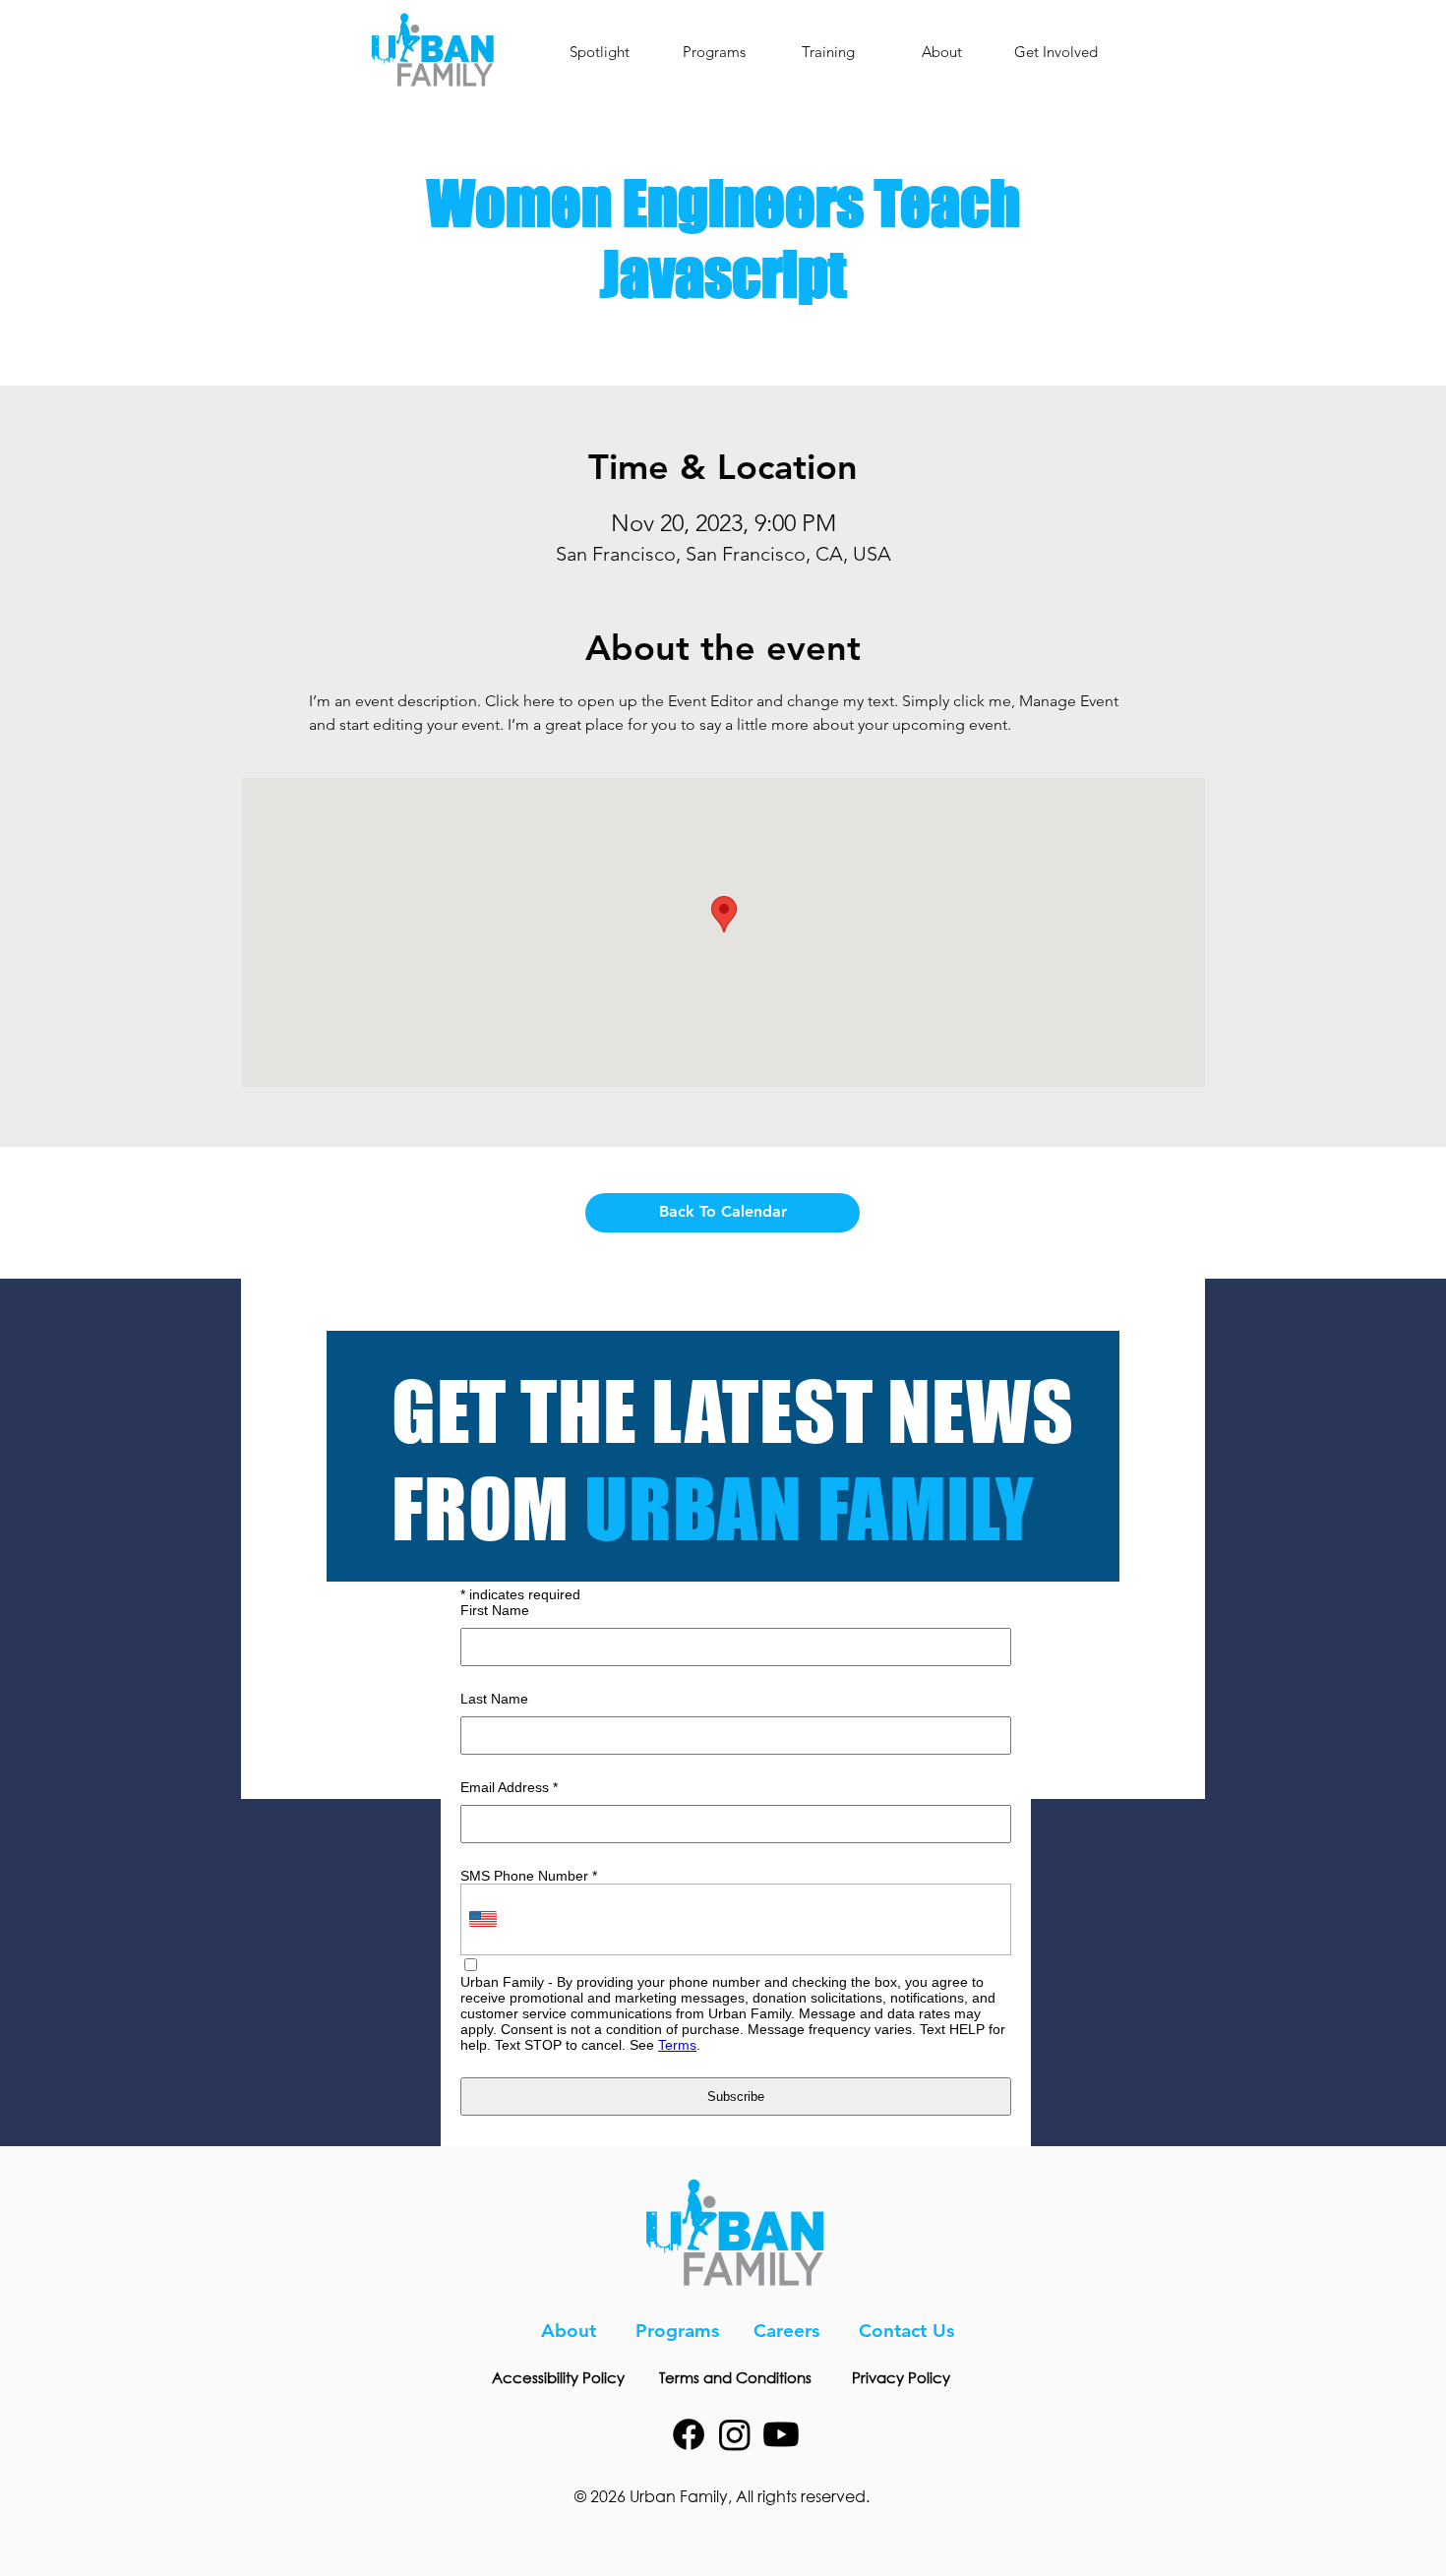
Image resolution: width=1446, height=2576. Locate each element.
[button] (713, 52)
